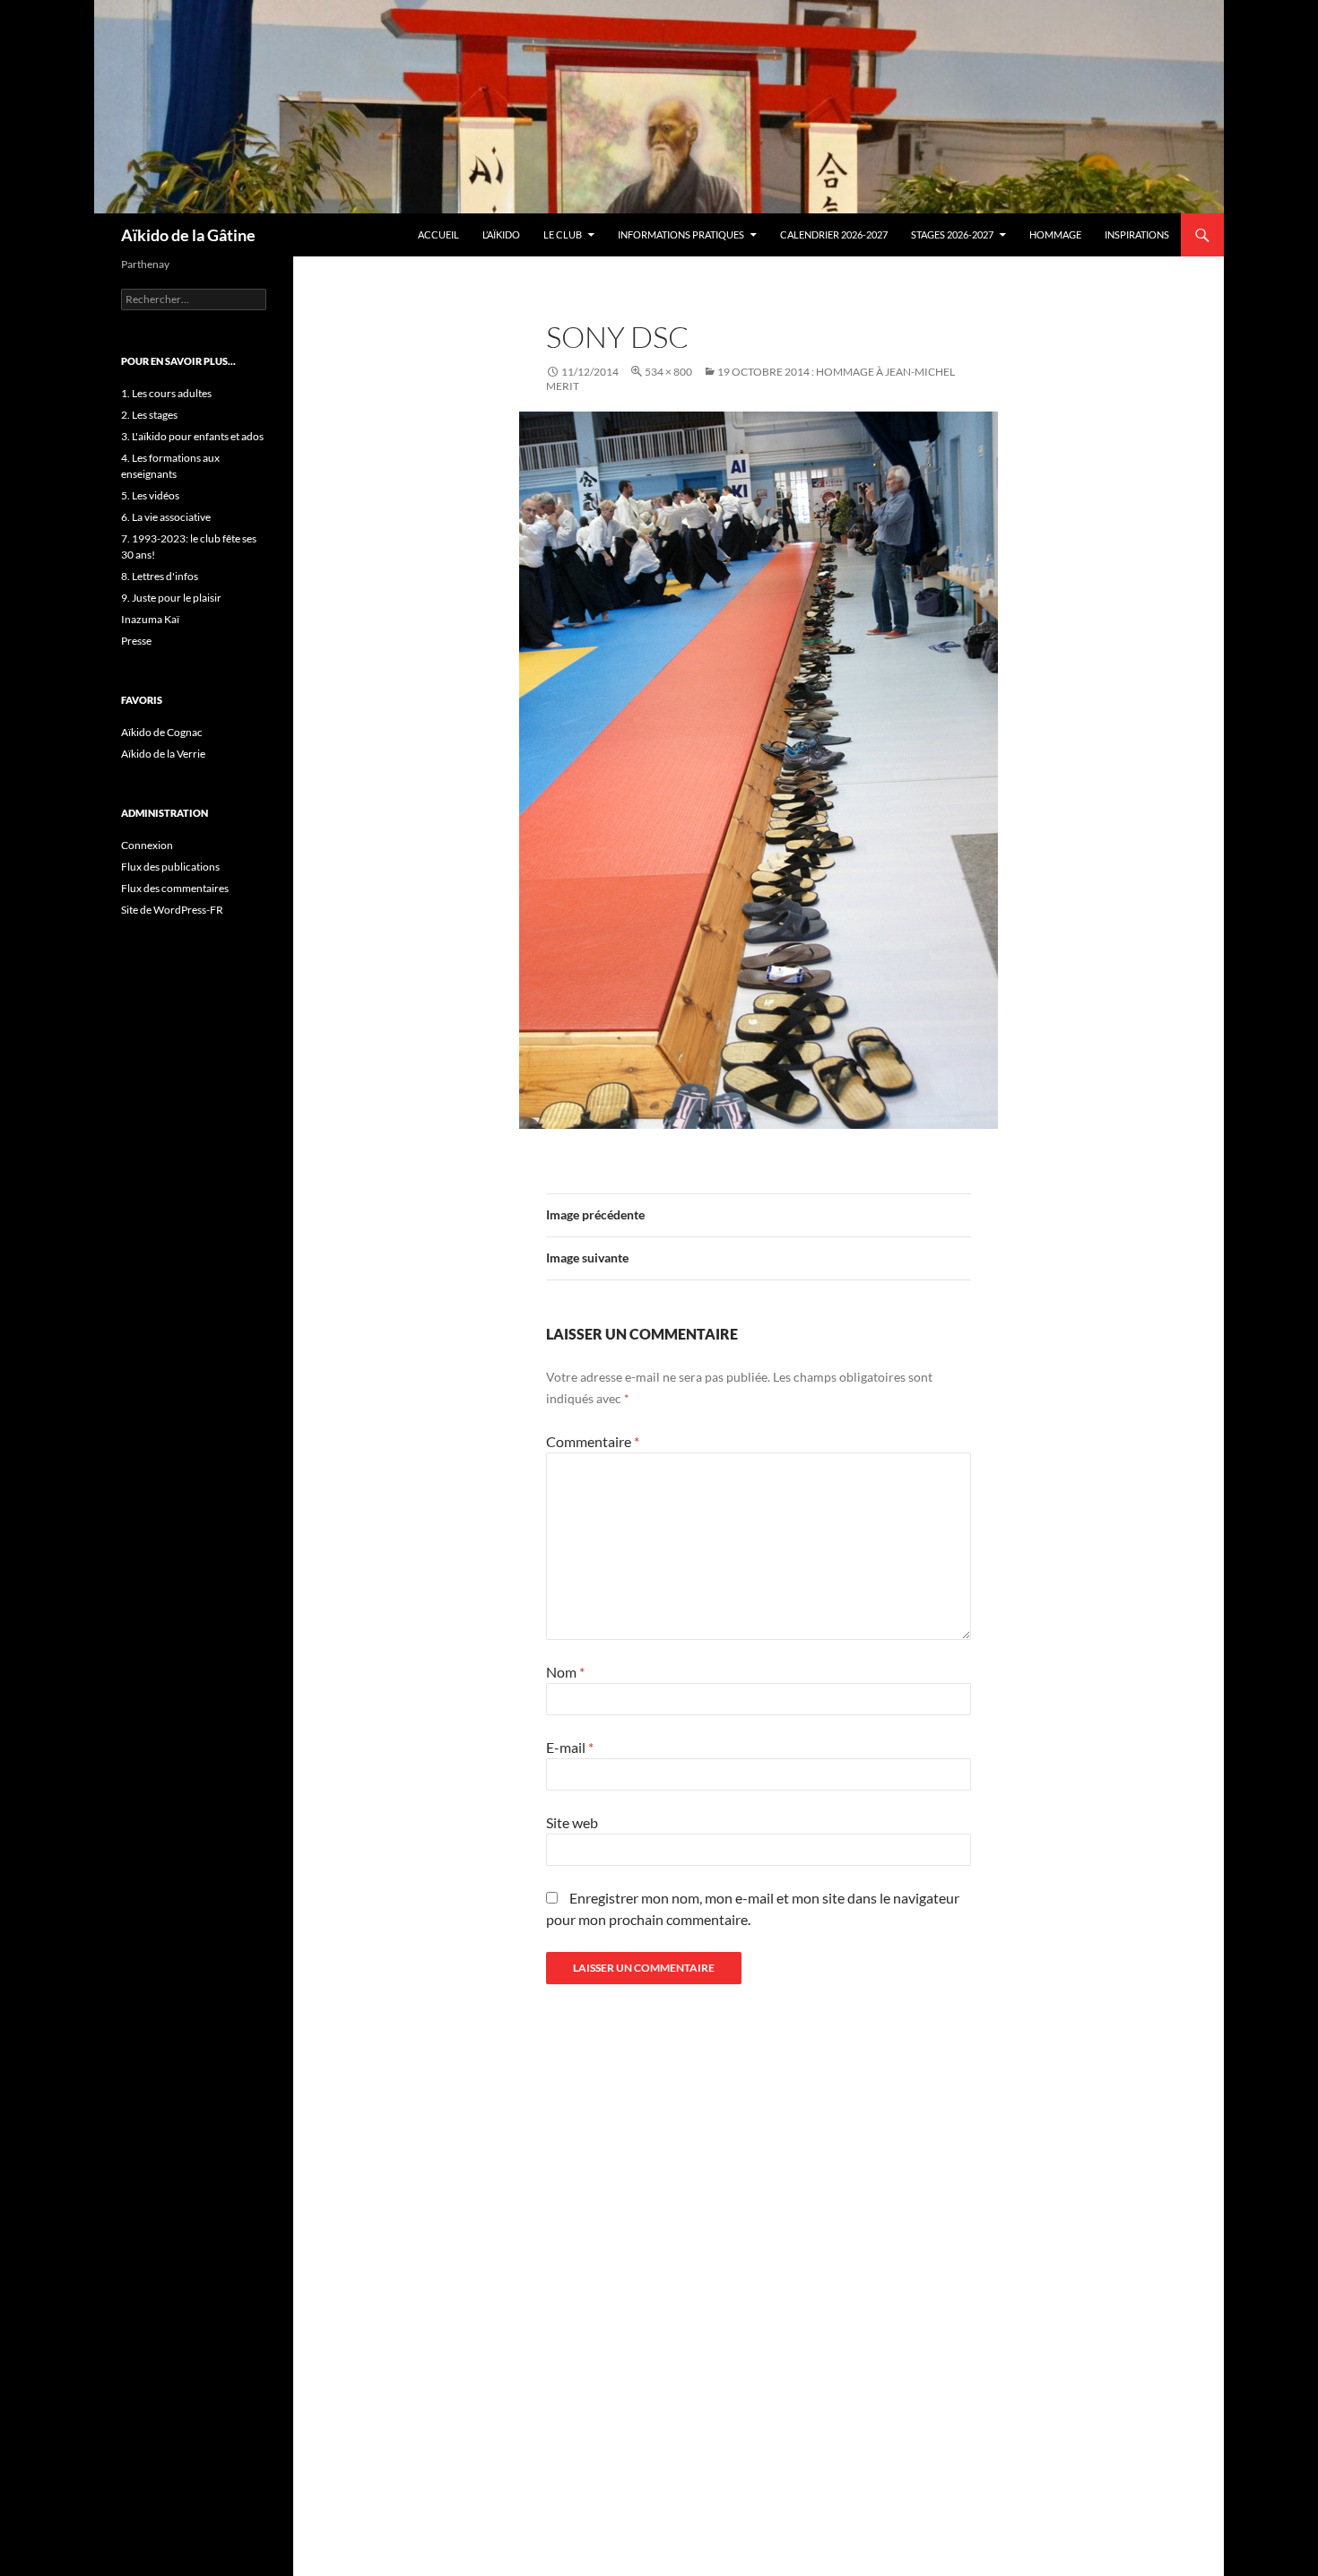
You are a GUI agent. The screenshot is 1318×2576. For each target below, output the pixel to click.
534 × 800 (668, 372)
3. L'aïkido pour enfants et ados (192, 436)
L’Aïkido (501, 234)
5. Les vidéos (150, 495)
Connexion (147, 845)
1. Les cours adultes (166, 393)
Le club (563, 234)
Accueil (438, 234)
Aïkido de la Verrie (163, 754)
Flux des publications (170, 867)
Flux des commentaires (175, 888)
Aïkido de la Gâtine (188, 235)
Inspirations (1137, 234)
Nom (565, 1672)
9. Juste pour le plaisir (171, 598)
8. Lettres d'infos (160, 576)
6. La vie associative (166, 517)
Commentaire (593, 1441)
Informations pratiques (681, 234)
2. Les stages (149, 415)
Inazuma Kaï (150, 619)
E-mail (570, 1747)
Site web (572, 1822)
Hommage (1055, 234)
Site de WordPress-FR (172, 910)
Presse (136, 641)
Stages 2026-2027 (952, 234)
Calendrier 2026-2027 (834, 234)
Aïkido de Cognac (162, 732)
